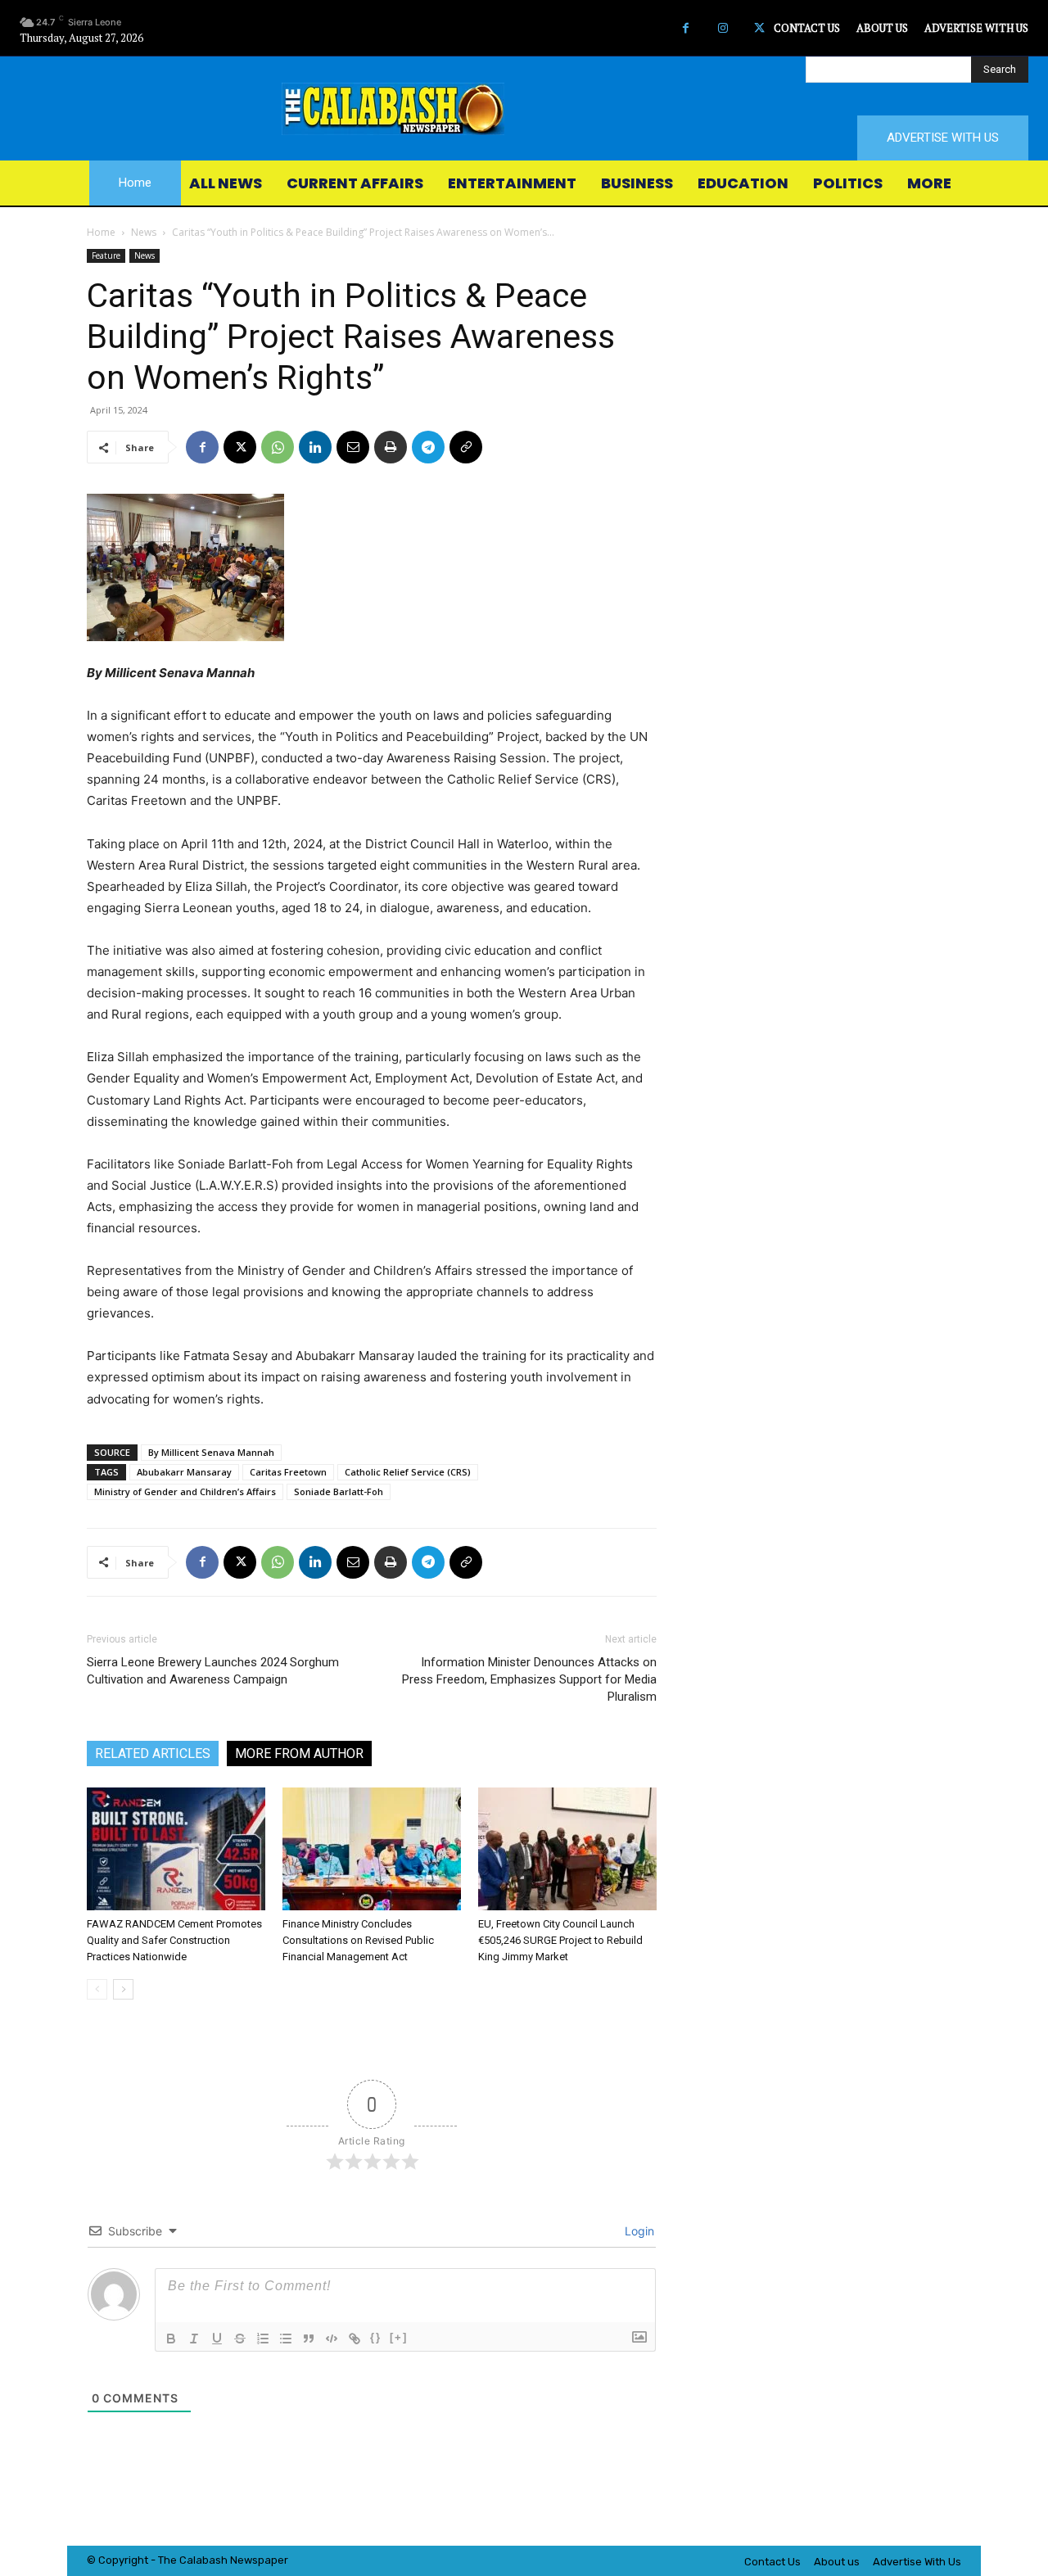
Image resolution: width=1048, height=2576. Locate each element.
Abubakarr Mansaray (184, 1472)
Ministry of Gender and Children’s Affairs (185, 1491)
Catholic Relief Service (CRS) (408, 1472)
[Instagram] (723, 28)
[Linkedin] (315, 447)
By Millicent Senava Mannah (211, 1452)
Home (101, 232)
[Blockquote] (309, 2339)
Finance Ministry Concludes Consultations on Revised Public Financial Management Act (358, 1940)
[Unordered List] (286, 2339)
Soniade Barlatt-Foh (339, 1491)
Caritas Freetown (288, 1472)
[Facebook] (686, 28)
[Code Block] (332, 2339)
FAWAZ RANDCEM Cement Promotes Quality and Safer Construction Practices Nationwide (174, 1940)
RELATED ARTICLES (153, 1753)
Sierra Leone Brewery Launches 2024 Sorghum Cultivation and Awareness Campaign (213, 1671)
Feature (106, 255)
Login (638, 2231)
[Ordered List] (263, 2339)
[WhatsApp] (278, 447)
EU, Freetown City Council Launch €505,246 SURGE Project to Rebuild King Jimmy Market (560, 1940)
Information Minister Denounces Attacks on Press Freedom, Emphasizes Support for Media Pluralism (529, 1679)
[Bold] (171, 2339)
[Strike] (240, 2339)
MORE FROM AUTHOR (299, 1753)
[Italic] (194, 2339)
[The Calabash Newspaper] (524, 109)
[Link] (355, 2339)
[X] (759, 28)
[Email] (353, 447)
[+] (399, 2337)
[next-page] (123, 1989)
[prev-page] (97, 1989)
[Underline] (217, 2339)
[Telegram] (428, 447)
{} (376, 2337)
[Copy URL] (466, 447)
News (144, 232)
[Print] (391, 447)
